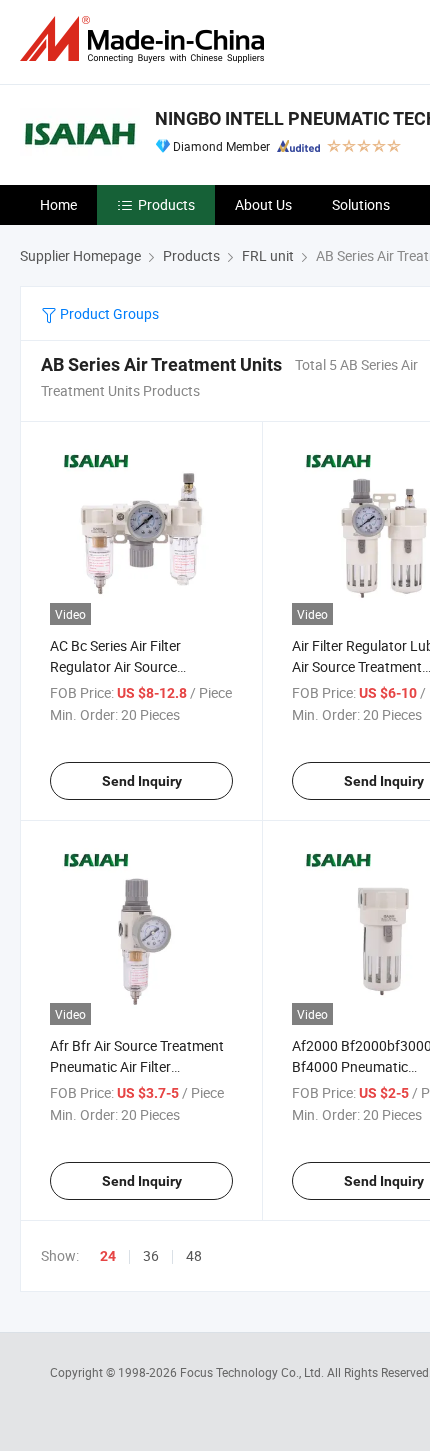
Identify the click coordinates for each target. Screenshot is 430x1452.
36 (151, 1255)
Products (166, 204)
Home (58, 204)
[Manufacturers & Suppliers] (146, 39)
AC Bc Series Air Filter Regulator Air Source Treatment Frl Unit (115, 666)
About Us (263, 204)
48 (194, 1255)
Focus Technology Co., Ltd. (253, 1372)
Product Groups (108, 313)
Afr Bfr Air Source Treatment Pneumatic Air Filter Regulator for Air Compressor (140, 1066)
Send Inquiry (142, 781)
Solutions (361, 204)
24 (108, 1256)
